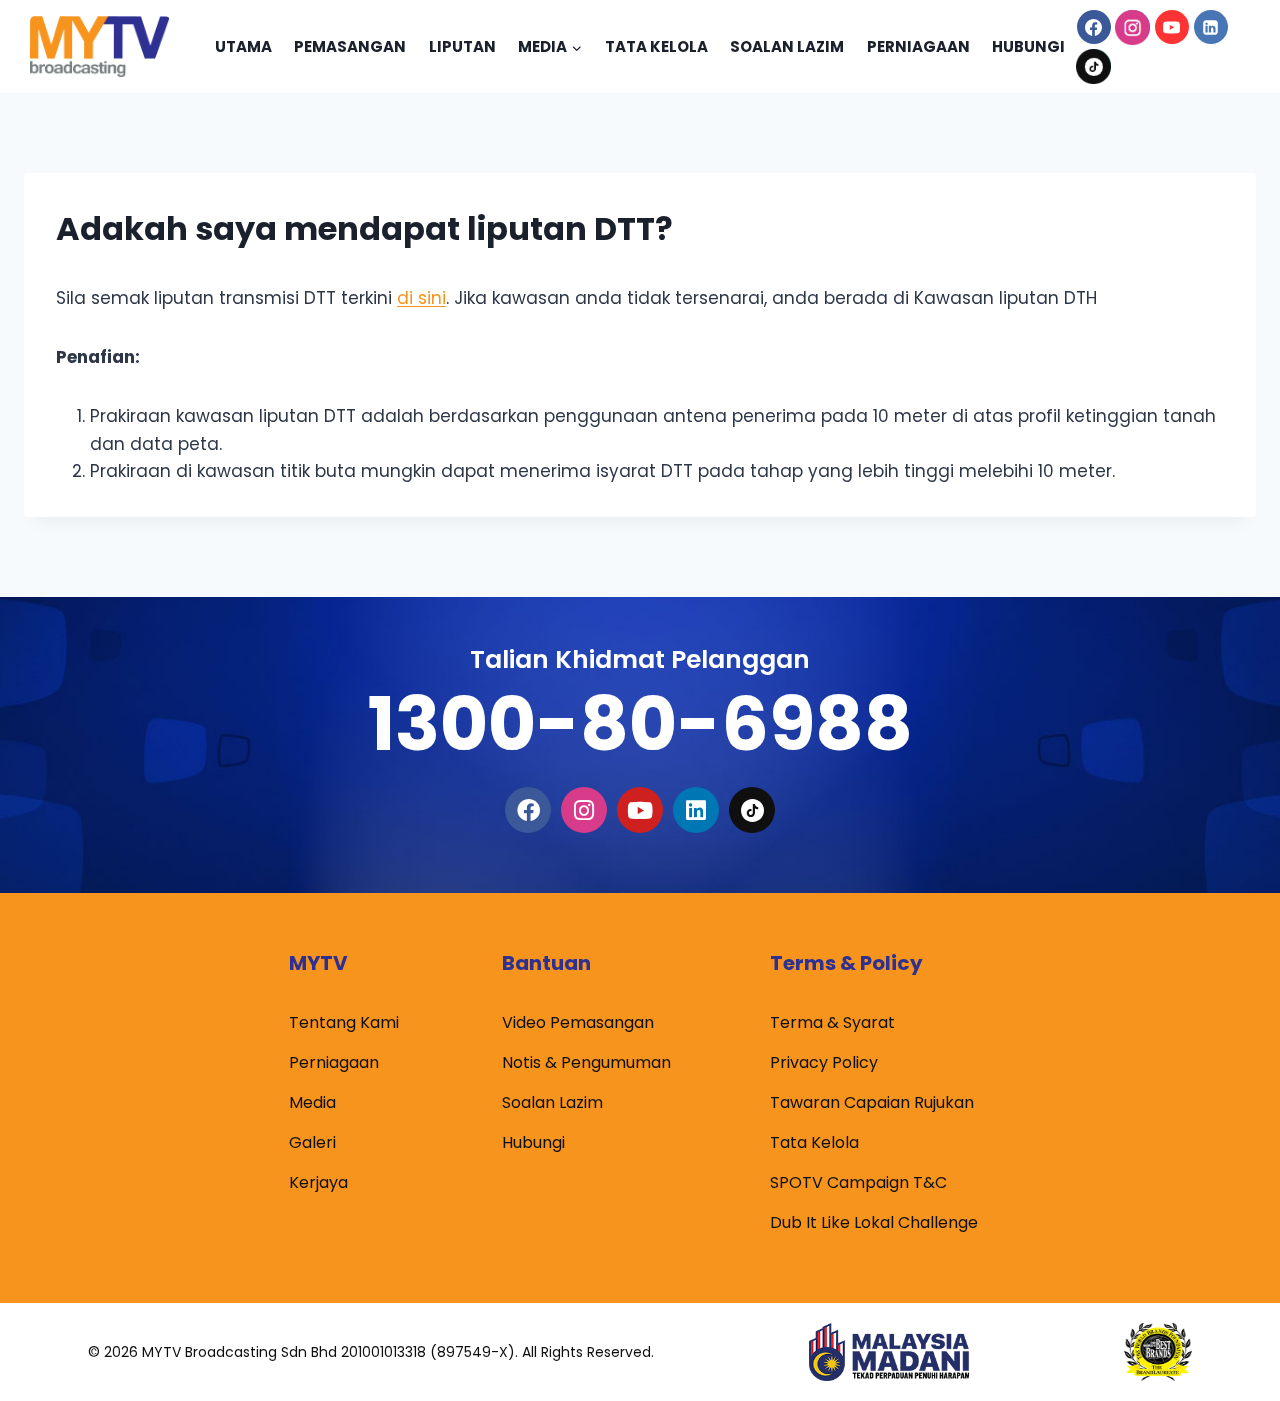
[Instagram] (1133, 27)
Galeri (312, 1142)
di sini (421, 298)
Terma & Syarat (832, 1022)
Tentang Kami (344, 1022)
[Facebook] (1094, 27)
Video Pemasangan (578, 1022)
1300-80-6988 (640, 723)
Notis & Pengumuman (586, 1062)
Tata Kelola (656, 46)
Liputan (462, 46)
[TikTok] (1094, 66)
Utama (243, 46)
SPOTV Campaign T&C (858, 1182)
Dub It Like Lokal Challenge (874, 1222)
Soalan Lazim (787, 46)
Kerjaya (318, 1182)
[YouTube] (1172, 27)
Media (312, 1102)
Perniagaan (918, 46)
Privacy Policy (824, 1062)
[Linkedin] (1211, 27)
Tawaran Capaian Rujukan (872, 1102)
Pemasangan (350, 46)
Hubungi (1028, 46)
